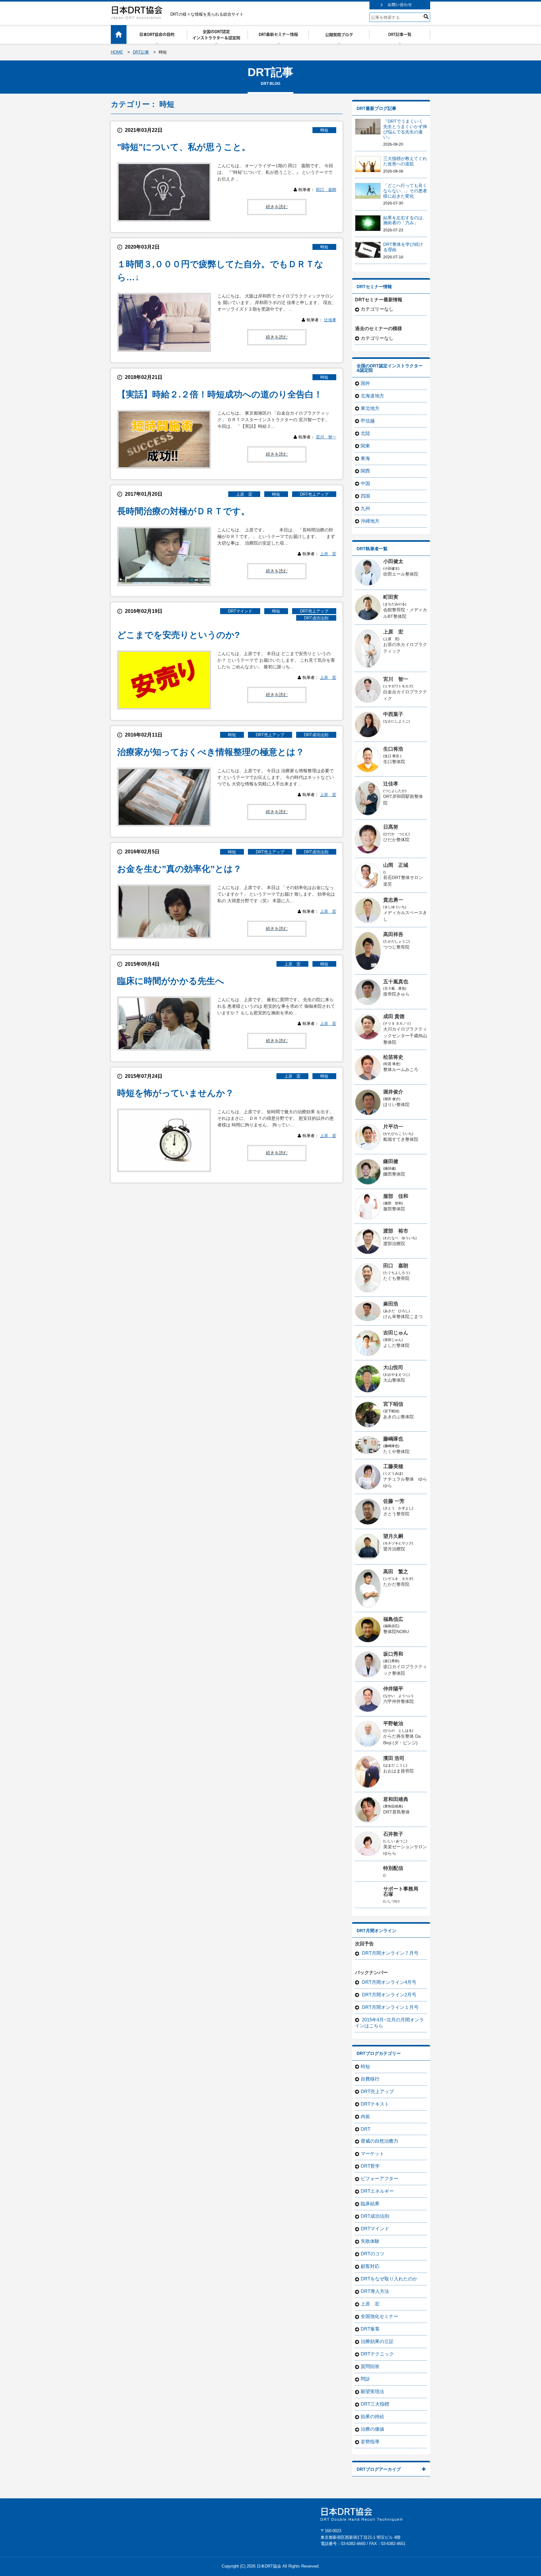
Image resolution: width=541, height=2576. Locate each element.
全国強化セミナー (379, 2316)
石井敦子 (393, 1834)
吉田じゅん (396, 1333)
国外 (365, 383)
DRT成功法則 (316, 618)
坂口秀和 (393, 1654)
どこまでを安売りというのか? (178, 635)
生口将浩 (393, 749)
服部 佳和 (396, 1196)
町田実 (391, 597)
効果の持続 (372, 2416)
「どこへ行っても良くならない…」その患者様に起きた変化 (405, 191)
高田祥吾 (393, 934)
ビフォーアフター (379, 2178)
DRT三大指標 (375, 2404)
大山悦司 (393, 1367)
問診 (365, 2379)
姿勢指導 (370, 2442)
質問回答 (370, 2366)
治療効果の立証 (377, 2341)
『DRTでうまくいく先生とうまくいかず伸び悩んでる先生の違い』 (405, 129)
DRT (366, 2129)
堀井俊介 (393, 1092)
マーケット (372, 2153)
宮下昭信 (393, 1404)
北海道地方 (372, 396)
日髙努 (391, 827)
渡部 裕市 (396, 1231)
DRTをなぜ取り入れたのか (389, 2279)
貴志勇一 (393, 900)
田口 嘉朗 (326, 190)
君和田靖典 (396, 1799)
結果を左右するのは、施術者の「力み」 (405, 220)
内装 (365, 2116)
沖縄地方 (370, 521)
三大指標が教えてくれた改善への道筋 (405, 161)
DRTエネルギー (377, 2191)
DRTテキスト (375, 2104)
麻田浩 (391, 1304)
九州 (365, 508)
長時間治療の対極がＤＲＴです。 (183, 511)
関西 (365, 471)
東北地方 (370, 408)
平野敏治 (393, 1723)
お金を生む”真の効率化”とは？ (179, 869)
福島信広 (393, 1619)
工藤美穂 (393, 1466)
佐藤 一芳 (394, 1501)
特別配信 (393, 1868)
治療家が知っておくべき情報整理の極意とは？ (211, 752)
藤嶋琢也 (393, 1439)
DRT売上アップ (314, 494)
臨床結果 (370, 2204)
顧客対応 (370, 2266)
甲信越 (368, 421)
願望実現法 (372, 2391)
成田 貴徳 (394, 1016)
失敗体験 (370, 2241)
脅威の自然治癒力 (379, 2141)
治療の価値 (372, 2429)
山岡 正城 (396, 865)
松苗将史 (393, 1057)
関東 (365, 446)
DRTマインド (240, 611)
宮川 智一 (326, 437)
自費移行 (370, 2079)
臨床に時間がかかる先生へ (171, 981)
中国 (365, 483)
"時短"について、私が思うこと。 (184, 147)
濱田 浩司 (394, 1758)
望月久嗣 (393, 1536)
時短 (324, 130)
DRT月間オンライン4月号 (389, 1982)
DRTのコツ (373, 2254)
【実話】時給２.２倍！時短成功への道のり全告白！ (220, 394)
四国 (365, 496)
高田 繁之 (396, 1572)
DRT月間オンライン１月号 (390, 2007)
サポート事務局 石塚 (403, 1891)
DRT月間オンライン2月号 (389, 1995)
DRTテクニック (377, 2354)
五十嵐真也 (396, 982)
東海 (365, 458)
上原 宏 (244, 494)
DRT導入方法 (375, 2291)
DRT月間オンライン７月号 (390, 1953)
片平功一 (393, 1127)
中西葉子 (393, 714)
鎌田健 (391, 1161)
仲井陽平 (393, 1689)
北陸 (365, 433)
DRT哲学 (370, 2166)
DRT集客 (370, 2329)
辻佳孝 (330, 320)
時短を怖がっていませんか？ (175, 1093)
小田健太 (393, 561)
